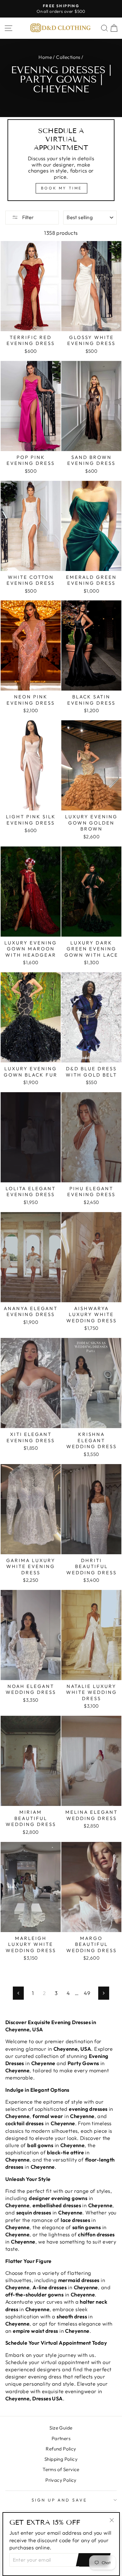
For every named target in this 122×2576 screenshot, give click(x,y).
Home (45, 57)
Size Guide (61, 2428)
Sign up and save (60, 2500)
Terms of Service (61, 2469)
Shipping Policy (61, 2459)
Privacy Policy (61, 2480)
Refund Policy (61, 2449)
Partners (61, 2438)
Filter (28, 217)
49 (87, 1993)
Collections (68, 57)
